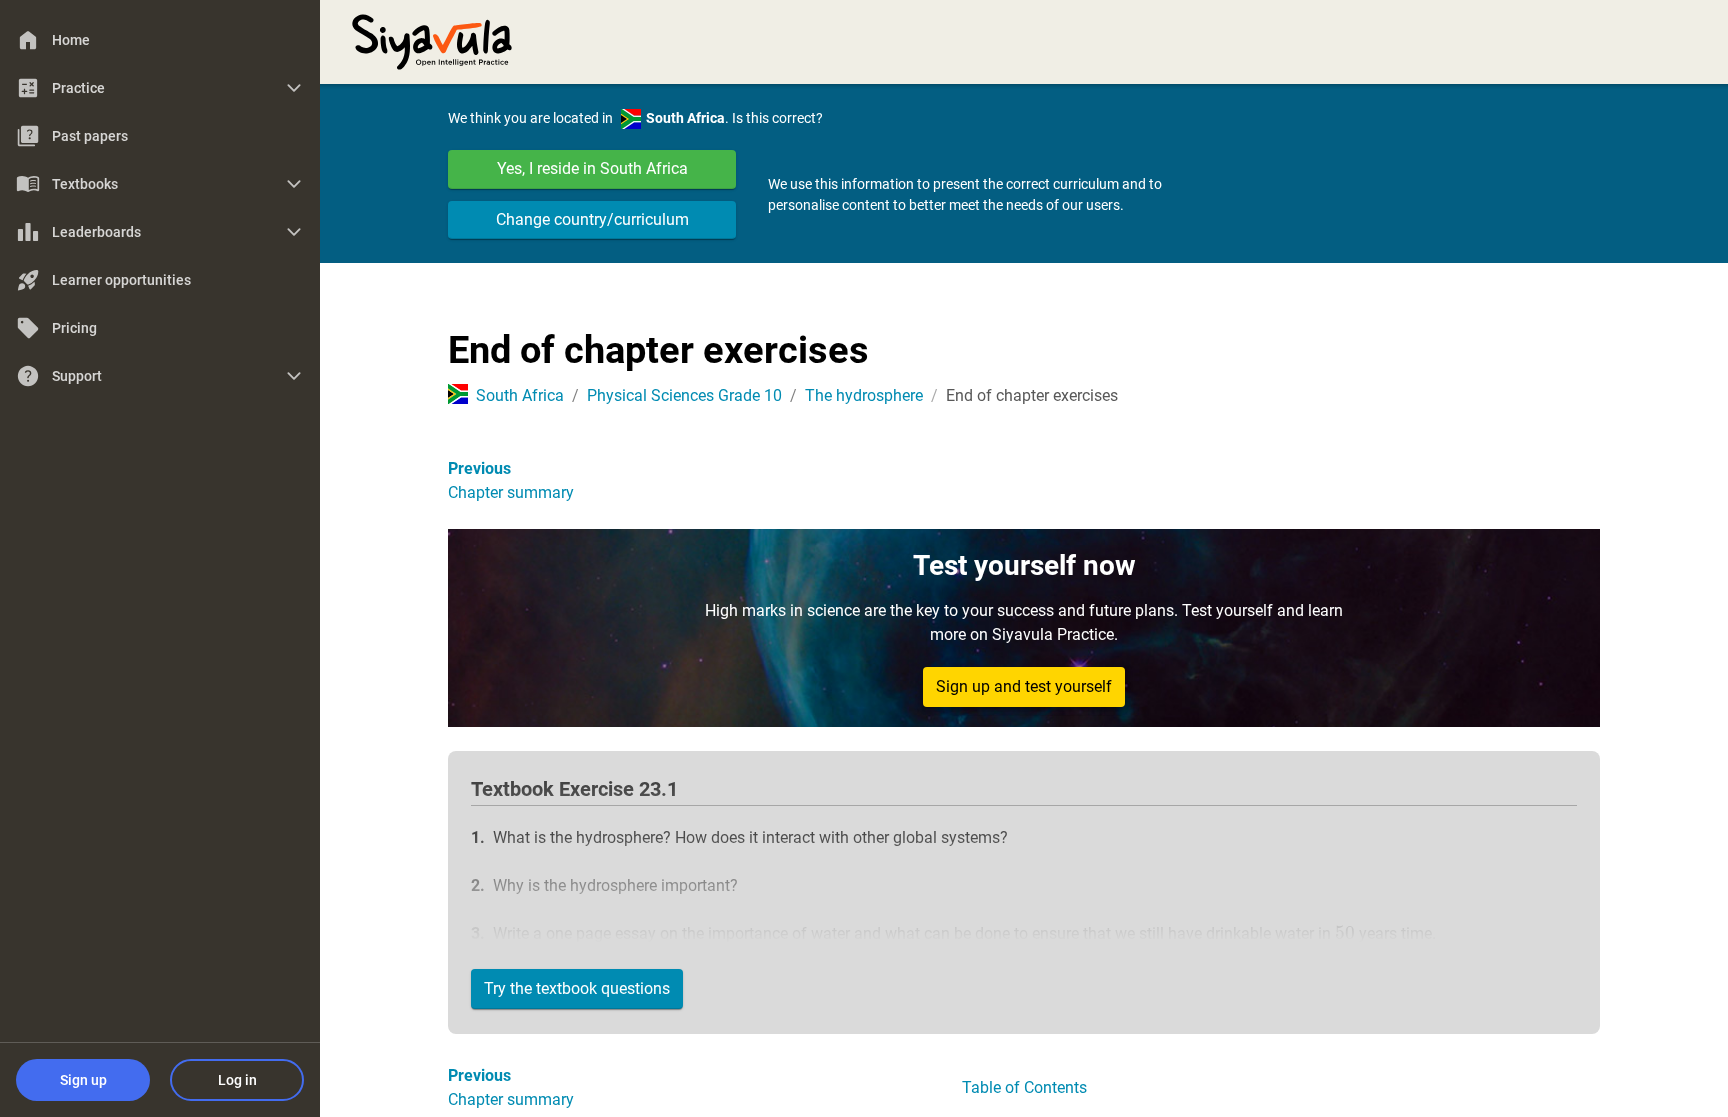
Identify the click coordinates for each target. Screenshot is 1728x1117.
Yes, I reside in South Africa (592, 168)
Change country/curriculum (592, 219)
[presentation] (1345, 933)
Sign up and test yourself (1024, 686)
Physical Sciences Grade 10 (684, 395)
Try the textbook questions (577, 988)
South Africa (520, 395)
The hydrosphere (864, 395)
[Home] (432, 40)
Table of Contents (1024, 1087)
